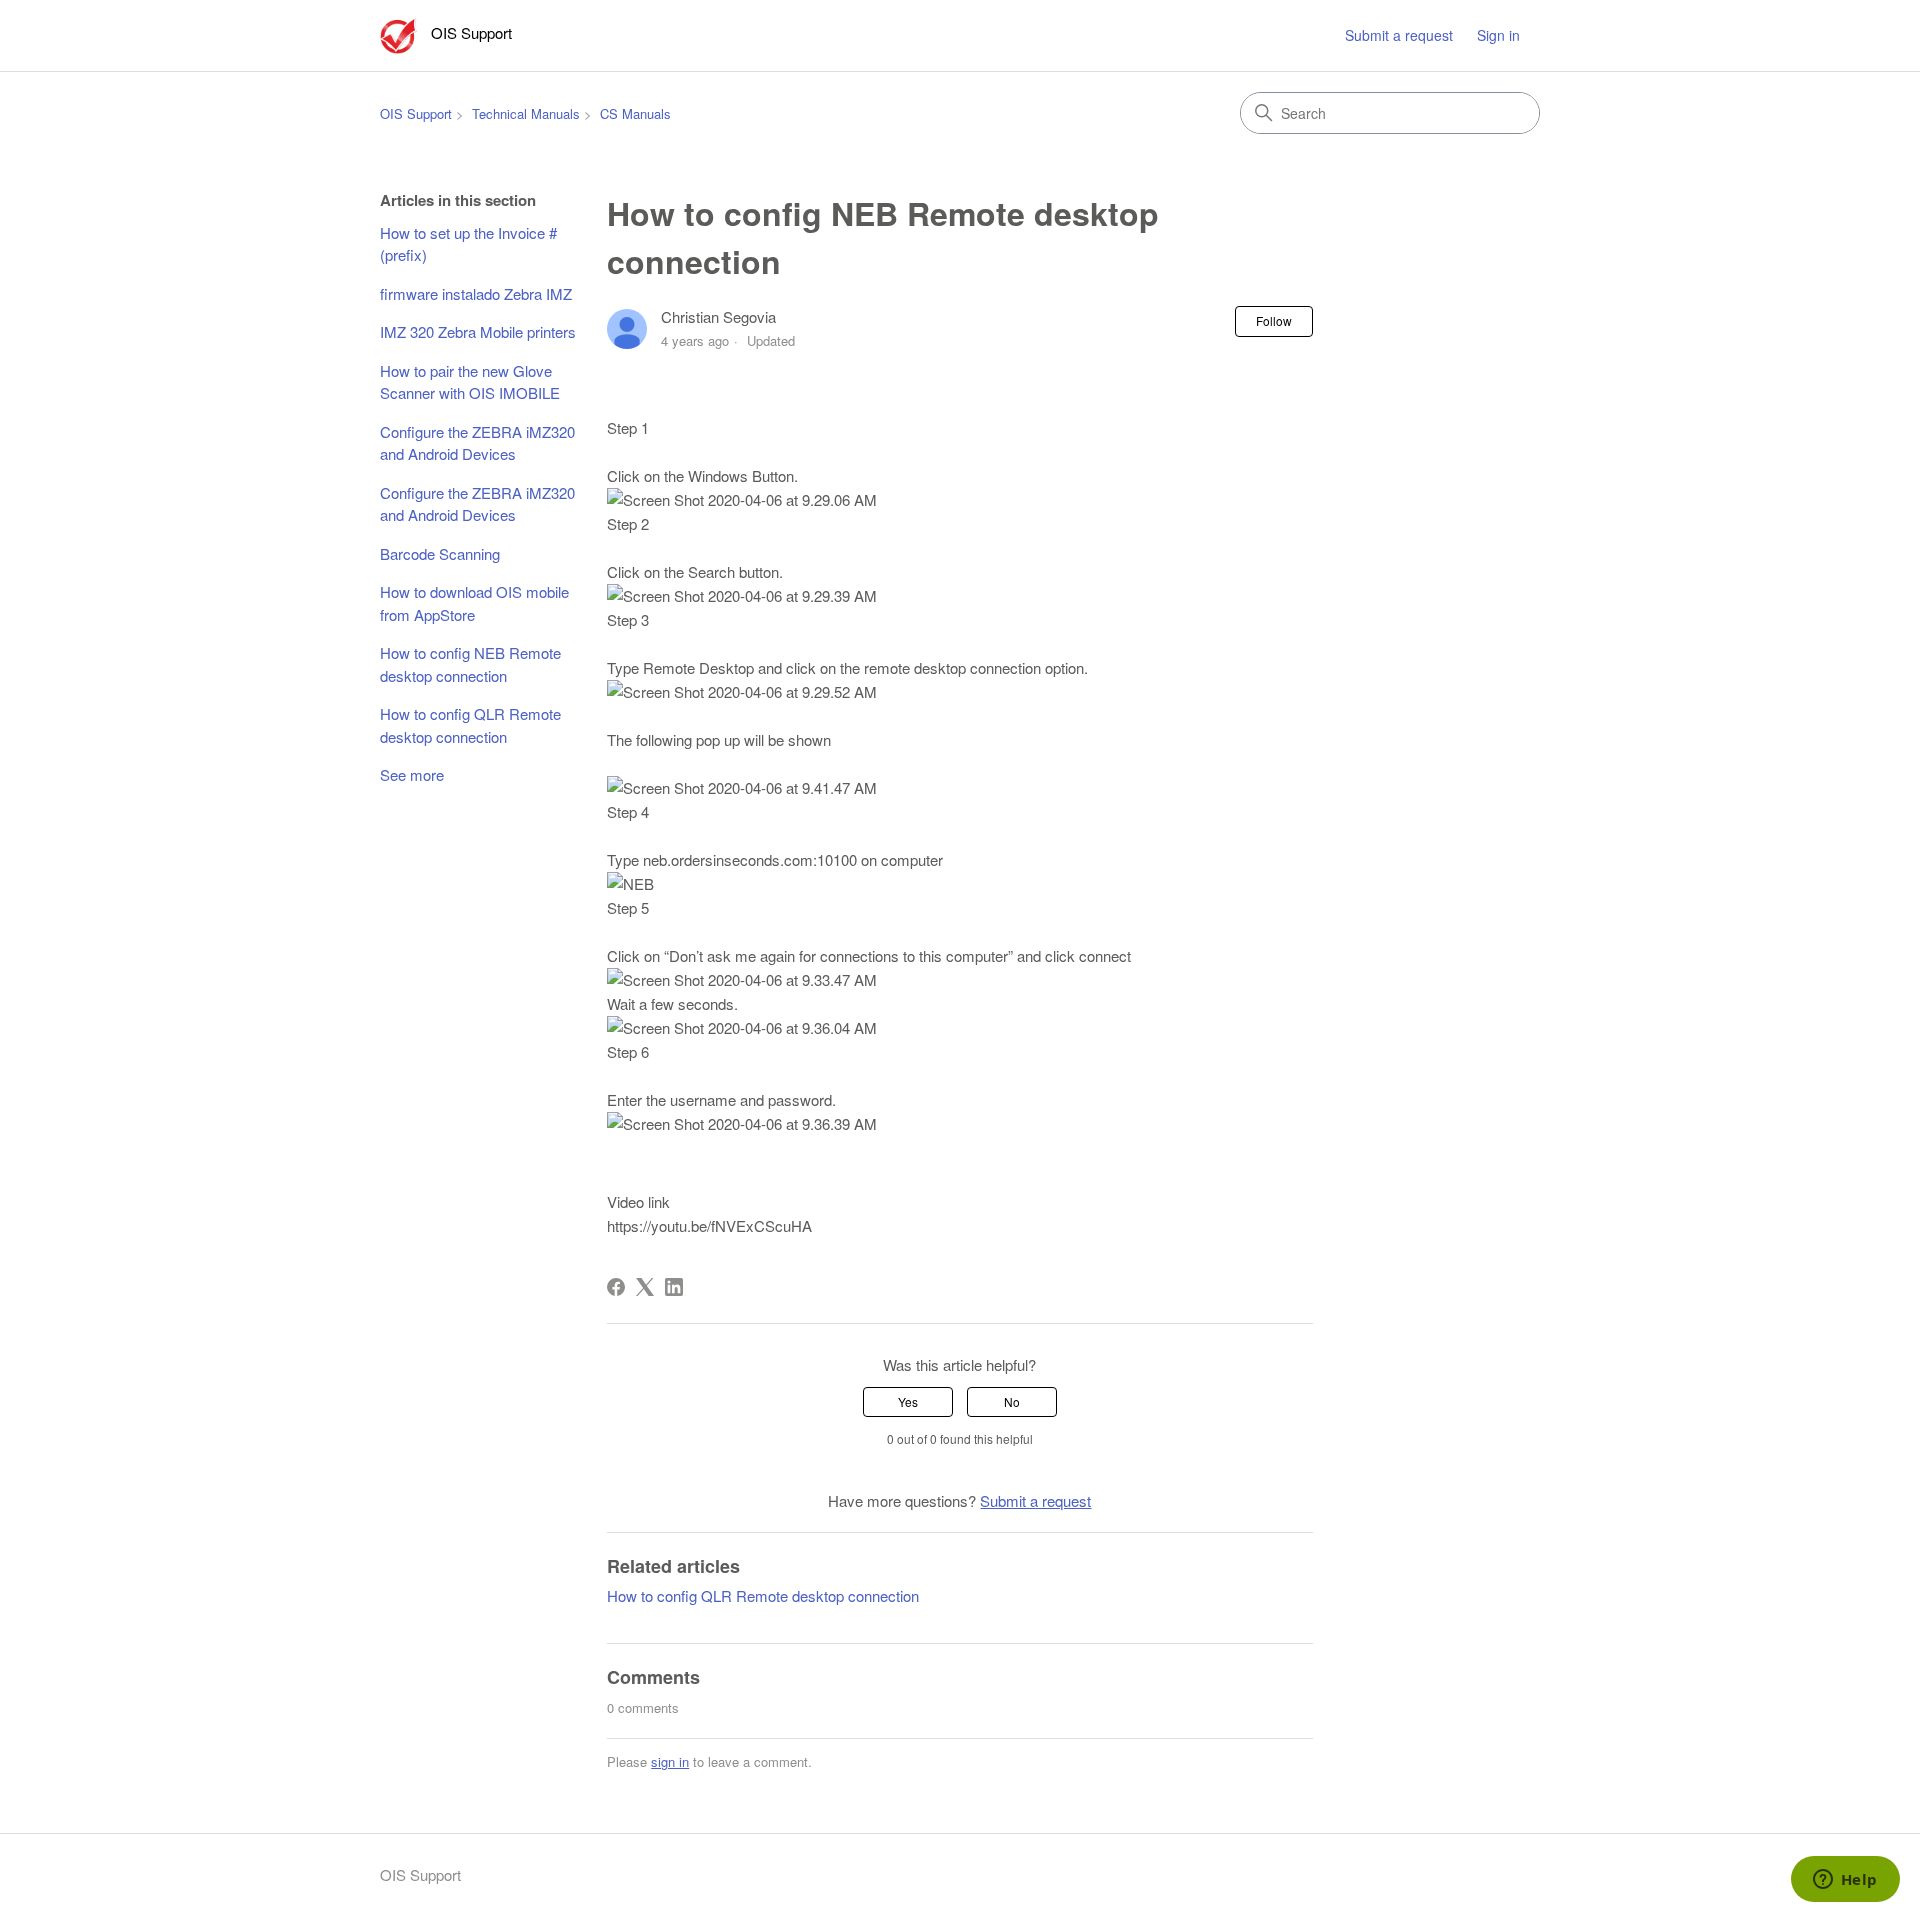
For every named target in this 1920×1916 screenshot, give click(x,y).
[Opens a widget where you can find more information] (1845, 1881)
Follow (1274, 320)
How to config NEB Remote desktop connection (470, 664)
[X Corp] (645, 1287)
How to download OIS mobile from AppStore (474, 603)
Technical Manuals (526, 113)
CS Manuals (635, 113)
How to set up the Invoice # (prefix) (468, 244)
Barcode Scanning (440, 553)
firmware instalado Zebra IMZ (476, 293)
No (1012, 1401)
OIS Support (416, 113)
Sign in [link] (1498, 35)
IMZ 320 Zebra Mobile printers (478, 331)
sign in (670, 1761)
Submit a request (1399, 35)
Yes (908, 1401)
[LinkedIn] (674, 1287)
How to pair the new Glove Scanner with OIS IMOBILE (470, 382)
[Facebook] (616, 1287)
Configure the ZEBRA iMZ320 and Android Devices (477, 443)
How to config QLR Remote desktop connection (470, 725)
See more (412, 774)
